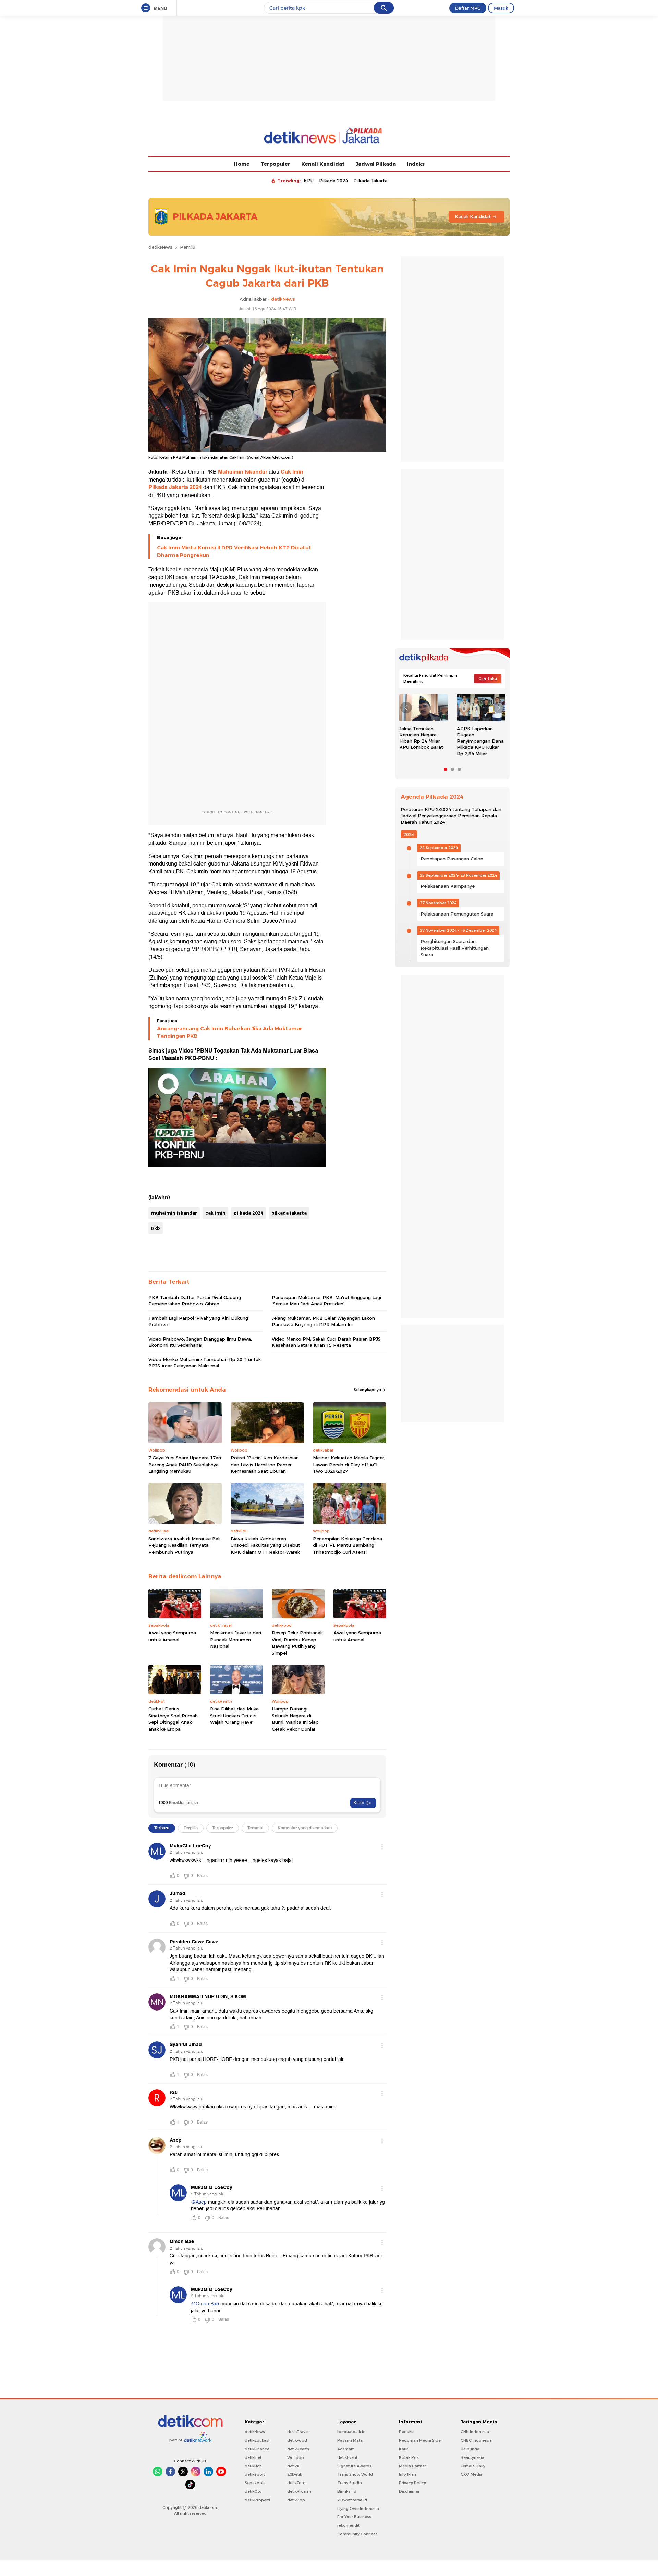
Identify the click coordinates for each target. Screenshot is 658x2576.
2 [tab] (452, 769)
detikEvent (347, 2457)
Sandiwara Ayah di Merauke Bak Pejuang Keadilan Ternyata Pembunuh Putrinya (185, 1545)
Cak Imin (292, 472)
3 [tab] (459, 769)
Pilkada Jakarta (370, 181)
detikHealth (298, 2449)
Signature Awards (354, 2466)
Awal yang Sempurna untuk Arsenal (172, 1636)
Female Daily (473, 2466)
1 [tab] (446, 769)
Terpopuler (275, 164)
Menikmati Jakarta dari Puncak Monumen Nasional (236, 1639)
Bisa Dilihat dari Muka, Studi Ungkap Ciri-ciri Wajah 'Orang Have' (235, 1715)
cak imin (215, 1213)
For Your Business (354, 2517)
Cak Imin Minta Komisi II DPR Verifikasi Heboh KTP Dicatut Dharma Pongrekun (234, 551)
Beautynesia (472, 2457)
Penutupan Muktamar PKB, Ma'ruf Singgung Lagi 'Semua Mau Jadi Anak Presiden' (326, 1301)
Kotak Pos (409, 2457)
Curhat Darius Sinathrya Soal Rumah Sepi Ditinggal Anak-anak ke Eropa (173, 1719)
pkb (156, 1228)
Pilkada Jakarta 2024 (175, 487)
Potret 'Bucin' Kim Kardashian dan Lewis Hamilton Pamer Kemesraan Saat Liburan (265, 1464)
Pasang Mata (350, 2440)
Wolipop (296, 2457)
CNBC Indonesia (476, 2440)
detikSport (255, 2474)
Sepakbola (255, 2483)
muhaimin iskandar (174, 1213)
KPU (309, 181)
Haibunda (470, 2449)
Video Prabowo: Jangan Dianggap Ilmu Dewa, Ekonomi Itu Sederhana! (200, 1342)
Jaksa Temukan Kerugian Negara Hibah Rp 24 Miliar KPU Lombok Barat (421, 738)
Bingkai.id (347, 2491)
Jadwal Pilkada (376, 164)
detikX (293, 2466)
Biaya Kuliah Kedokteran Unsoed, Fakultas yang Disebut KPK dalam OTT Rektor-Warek (265, 1545)
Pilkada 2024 (333, 181)
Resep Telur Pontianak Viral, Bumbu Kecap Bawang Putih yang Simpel (297, 1643)
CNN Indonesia (475, 2432)
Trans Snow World (355, 2474)
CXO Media (472, 2474)
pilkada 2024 (248, 1213)
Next (499, 708)
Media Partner (412, 2466)
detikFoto (296, 2483)
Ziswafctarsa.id (352, 2500)
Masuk (501, 8)
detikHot (253, 2466)
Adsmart (345, 2449)
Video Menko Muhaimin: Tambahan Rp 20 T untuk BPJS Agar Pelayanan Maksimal (205, 1362)
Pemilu (188, 247)
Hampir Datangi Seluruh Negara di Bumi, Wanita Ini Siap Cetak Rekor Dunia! (295, 1719)
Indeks (416, 164)
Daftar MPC (468, 8)
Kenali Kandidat (323, 164)
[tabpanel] (424, 724)
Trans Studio (350, 2483)
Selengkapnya (368, 1390)
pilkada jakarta (289, 1213)
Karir (403, 2449)
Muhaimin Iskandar (243, 472)
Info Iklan (407, 2474)
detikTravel (298, 2432)
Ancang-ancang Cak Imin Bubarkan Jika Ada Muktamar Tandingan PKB (230, 1032)
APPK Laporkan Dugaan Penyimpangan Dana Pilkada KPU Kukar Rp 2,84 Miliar (480, 741)
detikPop (296, 2500)
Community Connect (357, 2534)
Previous (406, 708)
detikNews (160, 247)
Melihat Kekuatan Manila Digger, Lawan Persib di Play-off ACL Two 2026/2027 (349, 1464)
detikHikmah (299, 2491)
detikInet (253, 2457)
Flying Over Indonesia (358, 2509)
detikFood (297, 2440)
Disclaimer (409, 2491)
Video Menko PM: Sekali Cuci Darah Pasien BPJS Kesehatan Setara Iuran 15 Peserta (326, 1342)
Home (242, 164)
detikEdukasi (257, 2440)
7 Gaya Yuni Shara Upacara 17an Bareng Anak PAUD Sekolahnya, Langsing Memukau (185, 1464)
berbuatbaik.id (351, 2432)
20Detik (295, 2474)
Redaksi (407, 2432)
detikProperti (257, 2500)
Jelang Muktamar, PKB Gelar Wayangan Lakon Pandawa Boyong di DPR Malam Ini (323, 1321)
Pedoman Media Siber (421, 2440)
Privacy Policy (412, 2483)
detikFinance (257, 2449)
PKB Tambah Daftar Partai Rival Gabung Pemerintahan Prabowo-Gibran (195, 1301)
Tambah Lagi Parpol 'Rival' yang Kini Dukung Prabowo (198, 1321)
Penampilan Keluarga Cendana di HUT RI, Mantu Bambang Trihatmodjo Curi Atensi (348, 1545)
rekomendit (348, 2525)
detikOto (253, 2491)
